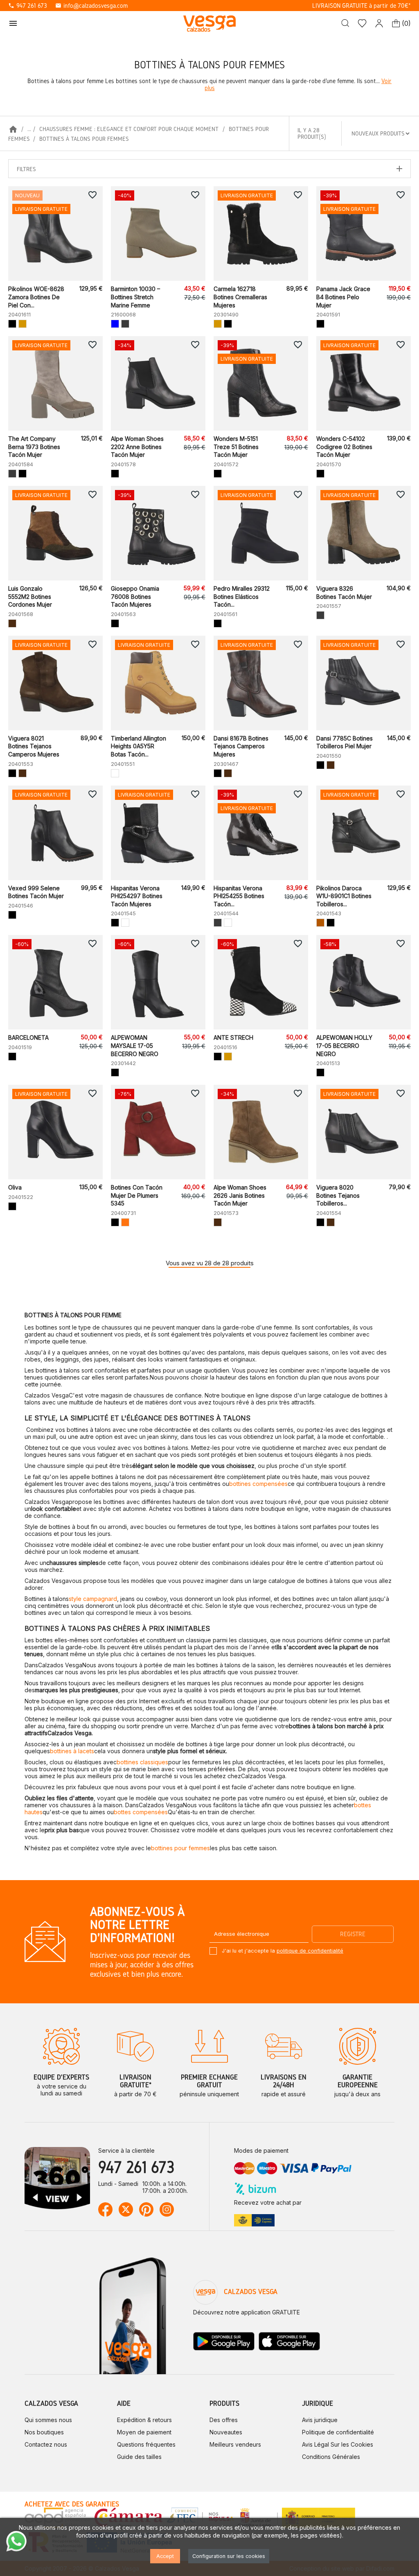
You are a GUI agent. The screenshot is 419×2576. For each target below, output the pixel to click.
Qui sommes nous (48, 2420)
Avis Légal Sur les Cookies (338, 2444)
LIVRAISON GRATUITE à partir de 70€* (362, 6)
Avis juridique (320, 2420)
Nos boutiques (44, 2432)
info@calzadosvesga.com (91, 6)
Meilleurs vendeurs (235, 2444)
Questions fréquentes (146, 2444)
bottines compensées (258, 1484)
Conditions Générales (331, 2457)
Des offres (224, 2420)
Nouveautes (226, 2432)
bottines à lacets (72, 1751)
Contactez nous (46, 2444)
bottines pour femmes (180, 1848)
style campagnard (93, 1599)
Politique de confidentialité (338, 2432)
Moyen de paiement (144, 2432)
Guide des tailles (139, 2457)
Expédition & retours (144, 2420)
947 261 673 (28, 6)
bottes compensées (141, 1812)
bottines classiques (142, 1762)
